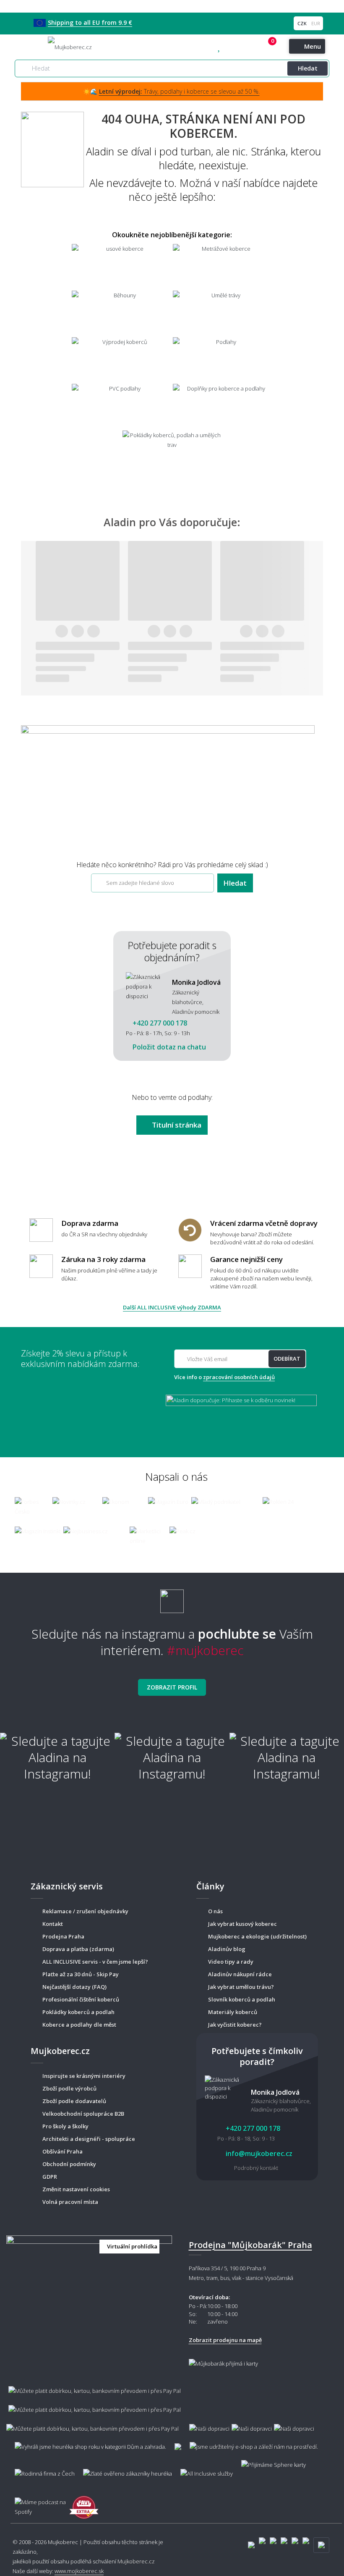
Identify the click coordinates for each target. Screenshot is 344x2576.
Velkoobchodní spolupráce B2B (83, 2114)
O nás (215, 1911)
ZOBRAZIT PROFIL (172, 1687)
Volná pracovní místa (70, 2202)
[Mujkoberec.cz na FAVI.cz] (84, 2503)
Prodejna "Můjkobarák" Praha (250, 2245)
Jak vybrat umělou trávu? (241, 1987)
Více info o (224, 1377)
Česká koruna (302, 23)
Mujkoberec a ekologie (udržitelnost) (257, 1936)
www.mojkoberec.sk (79, 2571)
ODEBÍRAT (287, 1359)
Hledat (308, 68)
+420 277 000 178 (237, 47)
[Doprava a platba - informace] (172, 2405)
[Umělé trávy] (223, 313)
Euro (315, 23)
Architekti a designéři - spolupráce (89, 2139)
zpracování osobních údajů (239, 1377)
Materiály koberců (233, 2012)
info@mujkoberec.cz (258, 2154)
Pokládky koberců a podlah (78, 2012)
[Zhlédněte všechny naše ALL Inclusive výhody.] (202, 2470)
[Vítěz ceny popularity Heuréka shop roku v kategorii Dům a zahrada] (70, 46)
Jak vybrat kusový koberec (242, 1924)
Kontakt (53, 1924)
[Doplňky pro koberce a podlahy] (223, 406)
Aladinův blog (227, 1949)
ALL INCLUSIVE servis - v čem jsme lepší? (95, 1962)
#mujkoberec (205, 1650)
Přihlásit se (258, 47)
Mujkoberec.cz (136, 2561)
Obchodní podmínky (69, 2164)
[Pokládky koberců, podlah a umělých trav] (172, 453)
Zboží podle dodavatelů (74, 2101)
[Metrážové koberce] (223, 266)
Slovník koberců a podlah (242, 1999)
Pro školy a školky (65, 2126)
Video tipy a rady (231, 1962)
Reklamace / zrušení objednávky (85, 1911)
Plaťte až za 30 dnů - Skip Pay (81, 1974)
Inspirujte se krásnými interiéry (84, 2076)
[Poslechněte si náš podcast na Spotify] (38, 2503)
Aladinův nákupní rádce (240, 1974)
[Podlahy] (223, 360)
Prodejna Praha (63, 1936)
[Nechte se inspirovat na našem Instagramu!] (172, 1598)
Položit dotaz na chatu (168, 1047)
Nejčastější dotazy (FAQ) (74, 1987)
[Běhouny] (121, 313)
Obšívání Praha (63, 2151)
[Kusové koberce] (121, 266)
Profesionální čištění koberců (81, 1999)
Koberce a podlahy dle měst (79, 2025)
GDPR (50, 2177)
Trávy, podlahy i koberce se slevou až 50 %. (179, 91)
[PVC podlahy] (121, 406)
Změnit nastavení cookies (76, 2189)
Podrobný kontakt (256, 2168)
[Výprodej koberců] (121, 360)
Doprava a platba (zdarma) (78, 1949)
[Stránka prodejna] (89, 2277)
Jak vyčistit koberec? (235, 2025)
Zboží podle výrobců (69, 2088)
